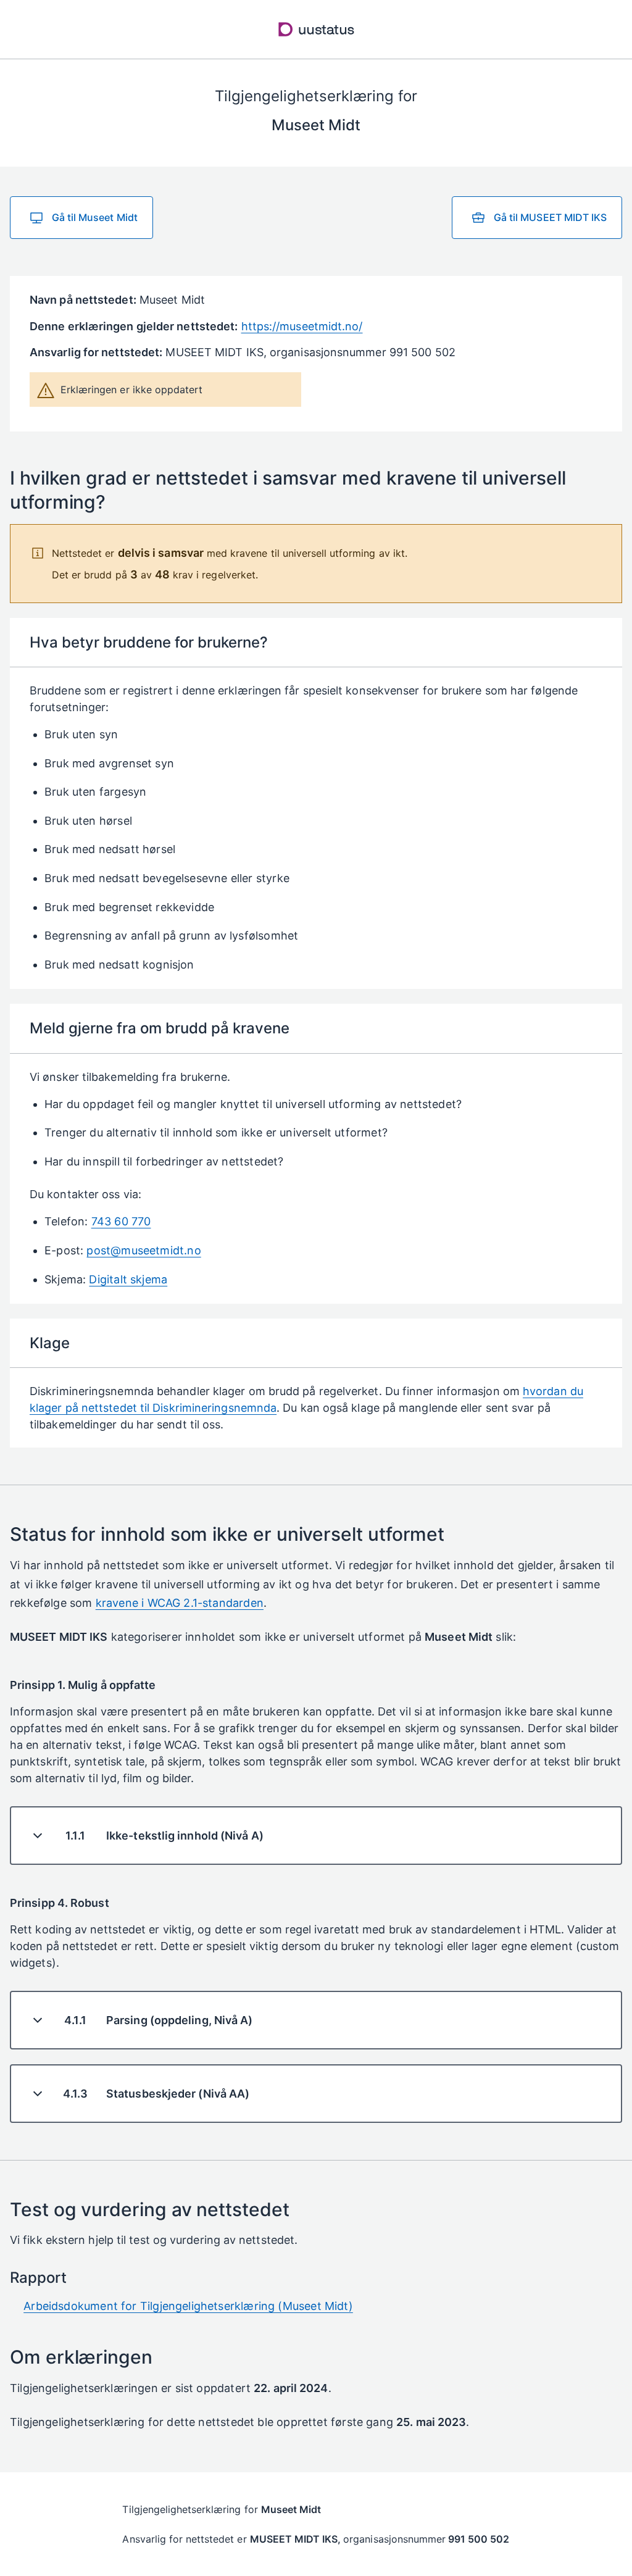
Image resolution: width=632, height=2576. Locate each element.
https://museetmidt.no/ (302, 326)
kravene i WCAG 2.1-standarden (180, 1603)
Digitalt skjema (128, 1279)
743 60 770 (121, 1221)
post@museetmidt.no (143, 1250)
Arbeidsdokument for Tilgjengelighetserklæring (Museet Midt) (188, 2306)
